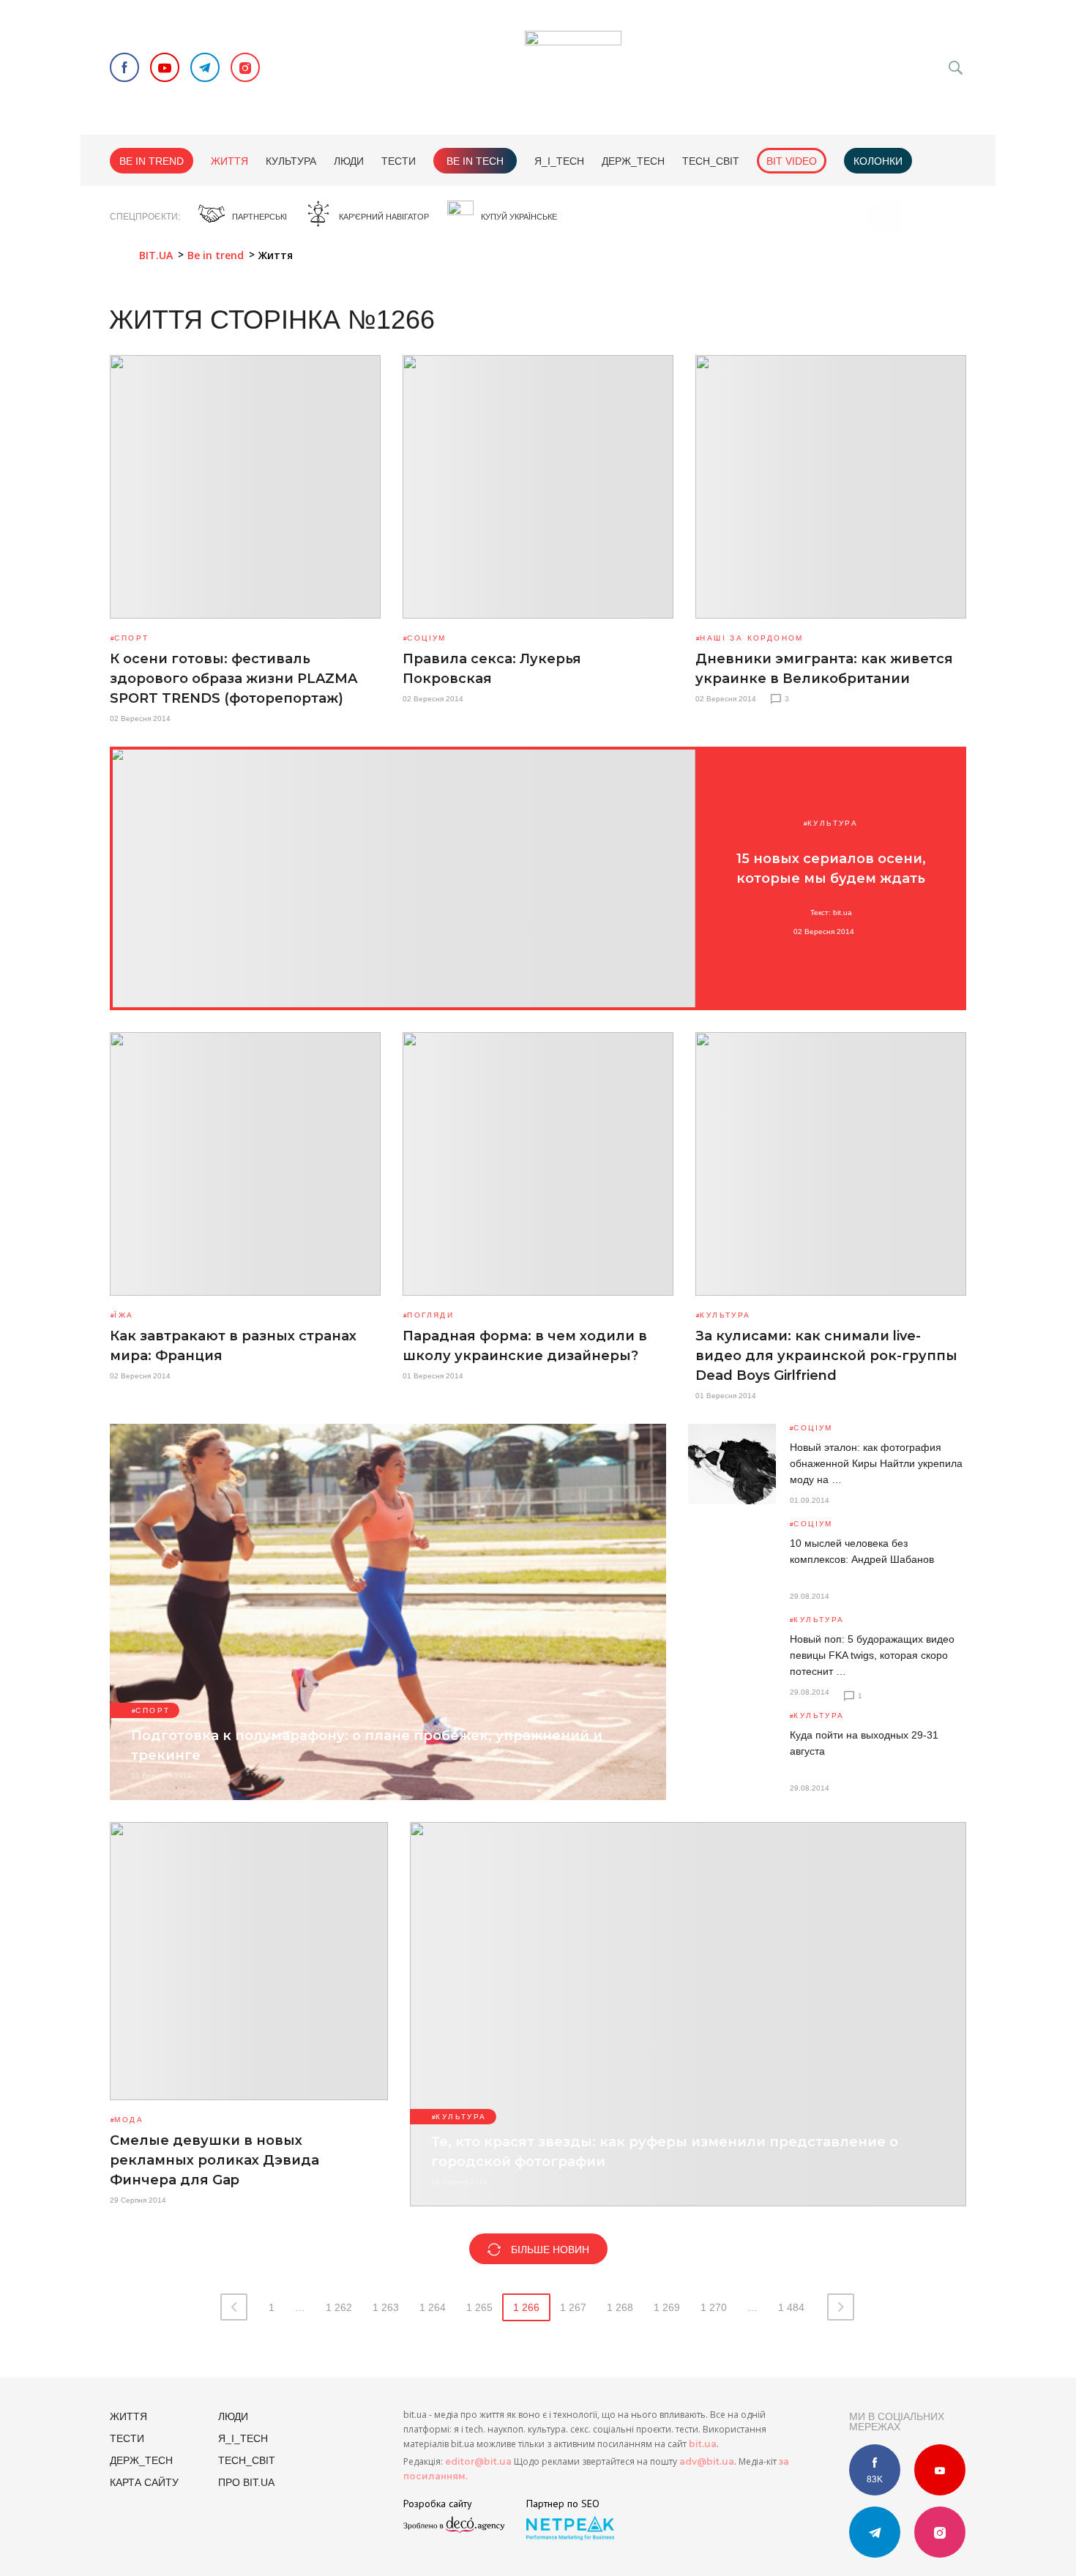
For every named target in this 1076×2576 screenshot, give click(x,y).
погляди (430, 1315)
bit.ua (703, 2444)
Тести (399, 161)
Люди (349, 161)
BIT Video (792, 161)
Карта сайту (144, 2482)
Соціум (426, 638)
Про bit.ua (246, 2482)
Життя (229, 161)
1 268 (620, 2307)
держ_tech (633, 161)
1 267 (573, 2307)
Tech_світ (711, 161)
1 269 (667, 2307)
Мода (129, 2120)
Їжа (124, 1315)
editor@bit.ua (478, 2461)
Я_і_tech (559, 161)
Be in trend (152, 161)
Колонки (878, 161)
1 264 (433, 2307)
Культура (291, 161)
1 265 (479, 2307)
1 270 (714, 2307)
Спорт (131, 638)
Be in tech (475, 161)
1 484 (791, 2307)
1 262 (339, 2307)
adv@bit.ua (707, 2461)
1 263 (386, 2307)
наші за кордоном (751, 638)
